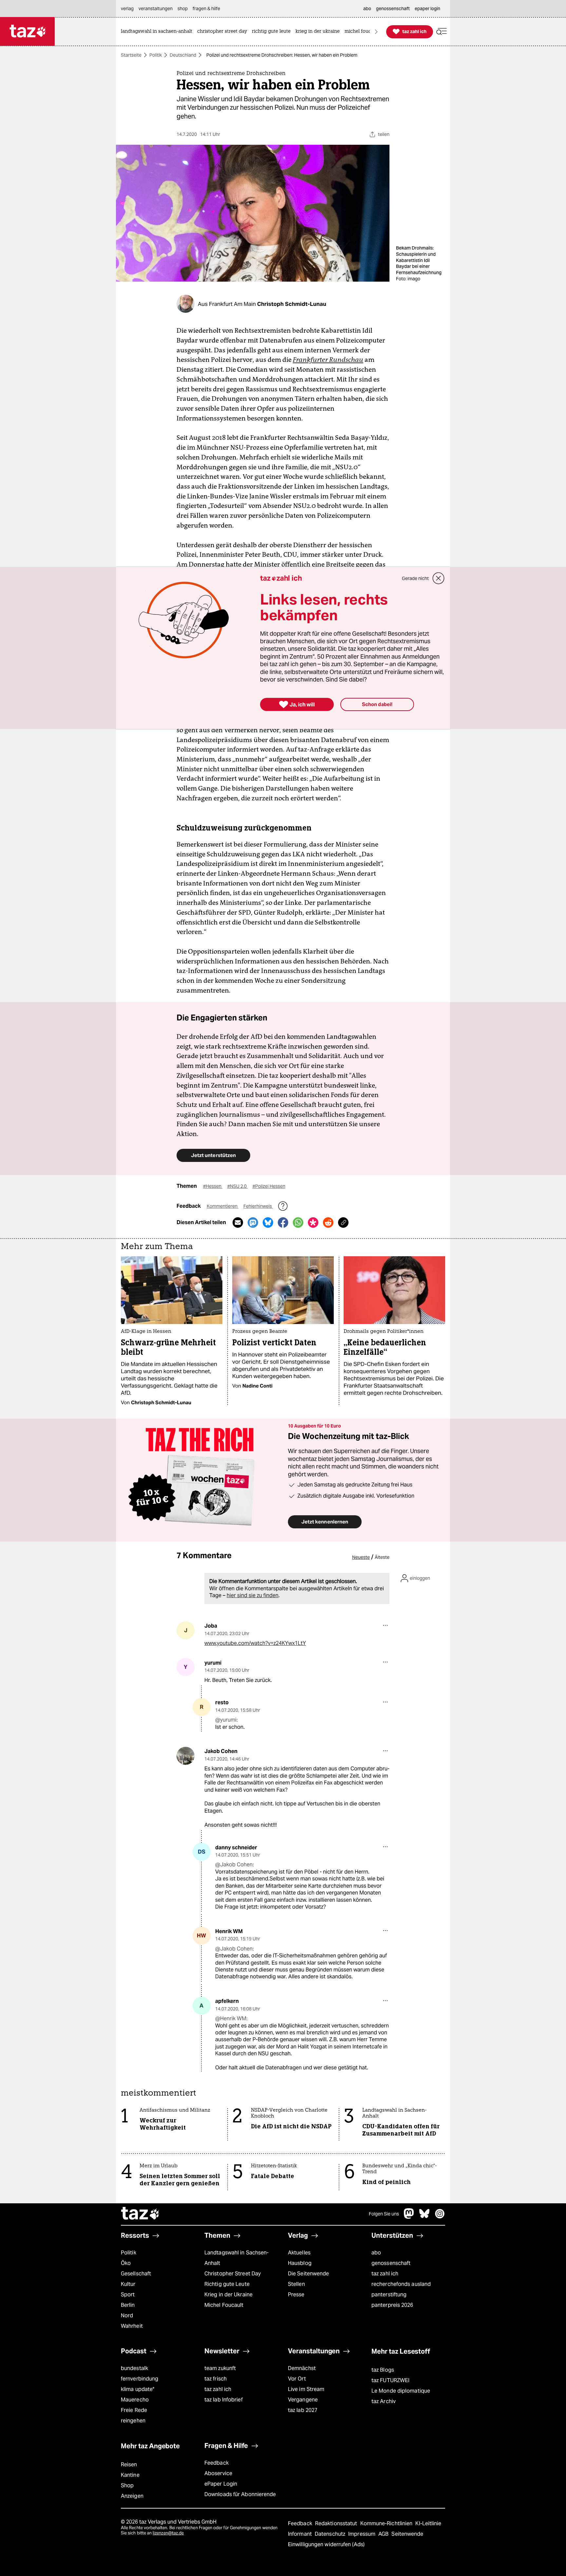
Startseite (131, 55)
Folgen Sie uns (384, 2214)
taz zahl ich (385, 2274)
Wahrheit (132, 2326)
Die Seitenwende (308, 2274)
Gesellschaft (136, 2274)
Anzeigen (132, 2496)
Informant (301, 2534)
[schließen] (439, 578)
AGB (384, 2534)
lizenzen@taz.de (168, 2533)
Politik (156, 55)
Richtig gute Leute (227, 2284)
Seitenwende (407, 2534)
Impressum (362, 2534)
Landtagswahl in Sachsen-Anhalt (236, 2258)
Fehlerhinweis (258, 1206)
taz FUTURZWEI (390, 2380)
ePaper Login (221, 2484)
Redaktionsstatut (337, 2523)
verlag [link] (127, 9)
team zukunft (220, 2368)
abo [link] (367, 9)
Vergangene (303, 2400)
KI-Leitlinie (428, 2523)
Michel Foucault (224, 2305)
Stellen (296, 2284)
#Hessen (213, 1186)
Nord (127, 2315)
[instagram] (440, 2217)
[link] (158, 32)
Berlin (128, 2305)
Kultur (128, 2284)
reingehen (133, 2421)
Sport (128, 2295)
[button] (442, 32)
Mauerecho (135, 2400)
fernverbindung (140, 2379)
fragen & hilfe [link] (206, 9)
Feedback (217, 2463)
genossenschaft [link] (393, 9)
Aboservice (218, 2473)
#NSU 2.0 (237, 1186)
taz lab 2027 (303, 2410)
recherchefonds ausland (401, 2284)
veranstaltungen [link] (156, 9)
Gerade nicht (415, 578)
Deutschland (183, 55)
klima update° (138, 2389)
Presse (296, 2295)
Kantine (130, 2475)
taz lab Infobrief (224, 2400)
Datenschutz (331, 2534)
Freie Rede (134, 2410)
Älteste (382, 1557)
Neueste (361, 1557)
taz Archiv (384, 2401)
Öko (126, 2263)
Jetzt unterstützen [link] (213, 1155)
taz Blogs (383, 2370)
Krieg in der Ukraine (228, 2295)
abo (376, 2253)
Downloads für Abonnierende (240, 2494)
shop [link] (183, 9)
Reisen (129, 2464)
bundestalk (134, 2368)
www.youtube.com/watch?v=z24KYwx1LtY (255, 1643)
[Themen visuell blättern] (376, 32)
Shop (127, 2485)
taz (141, 2214)
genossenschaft (391, 2263)
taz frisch (216, 2379)
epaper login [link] (427, 9)
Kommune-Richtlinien (387, 2523)
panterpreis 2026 (392, 2305)
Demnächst (302, 2368)
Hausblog (300, 2263)
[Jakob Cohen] (186, 1756)
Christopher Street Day (233, 2274)
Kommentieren (223, 1206)
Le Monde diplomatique (401, 2391)
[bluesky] (424, 2217)
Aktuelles (299, 2253)
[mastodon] (409, 2217)
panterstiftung (389, 2295)
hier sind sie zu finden (253, 1595)
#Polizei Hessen (269, 1186)
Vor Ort (297, 2379)
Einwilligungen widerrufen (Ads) (326, 2544)
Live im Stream (306, 2389)
